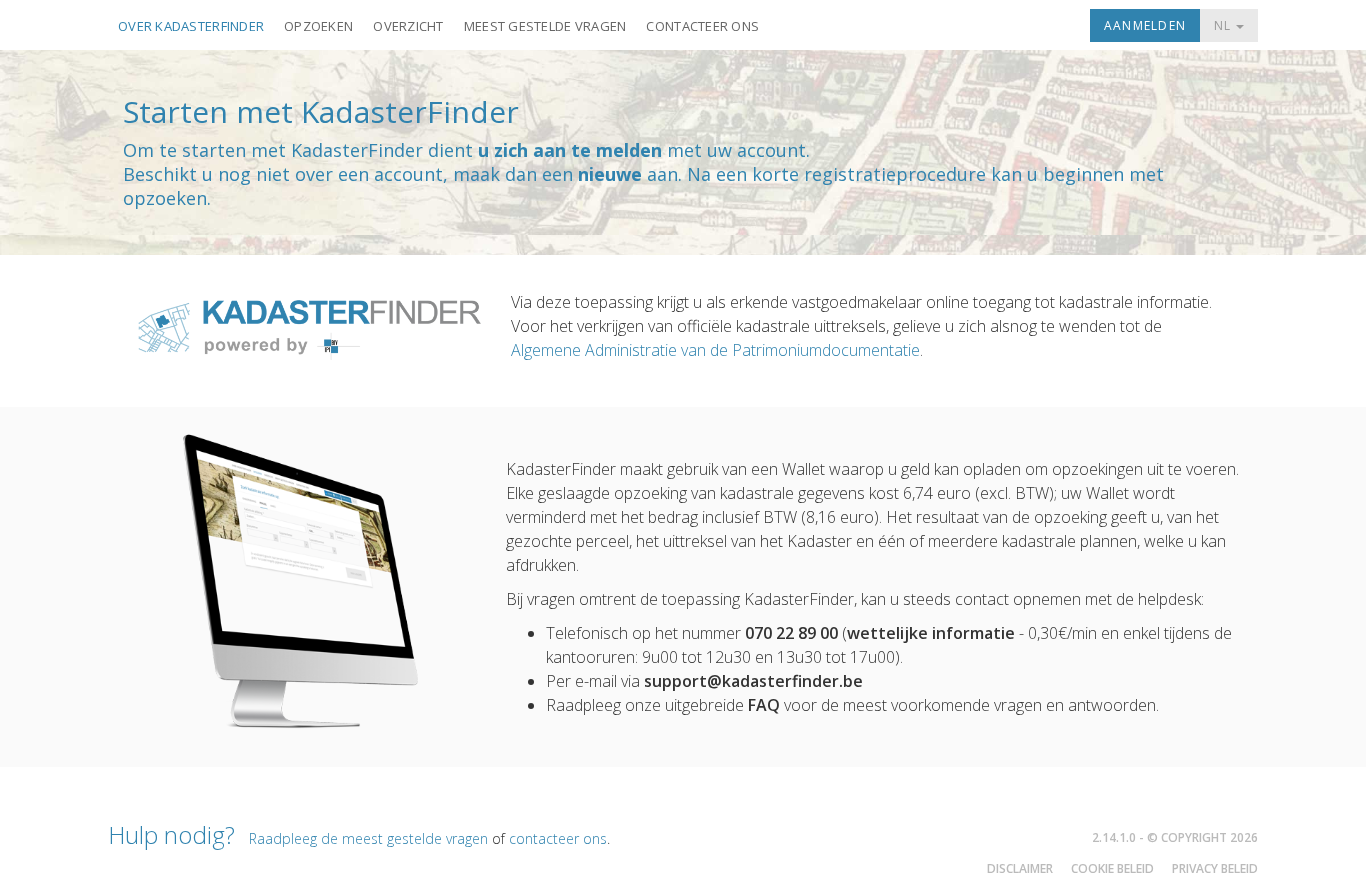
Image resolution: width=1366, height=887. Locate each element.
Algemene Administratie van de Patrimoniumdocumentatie (715, 350)
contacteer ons (558, 838)
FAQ (764, 705)
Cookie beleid (1112, 868)
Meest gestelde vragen (545, 26)
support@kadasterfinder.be (753, 681)
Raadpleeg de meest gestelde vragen (368, 838)
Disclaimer (1020, 868)
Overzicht (408, 26)
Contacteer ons (702, 26)
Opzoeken (318, 26)
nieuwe (610, 174)
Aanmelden (1145, 25)
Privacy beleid (1215, 868)
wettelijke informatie (931, 633)
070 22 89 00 (791, 633)
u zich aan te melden (570, 150)
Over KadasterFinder (191, 26)
